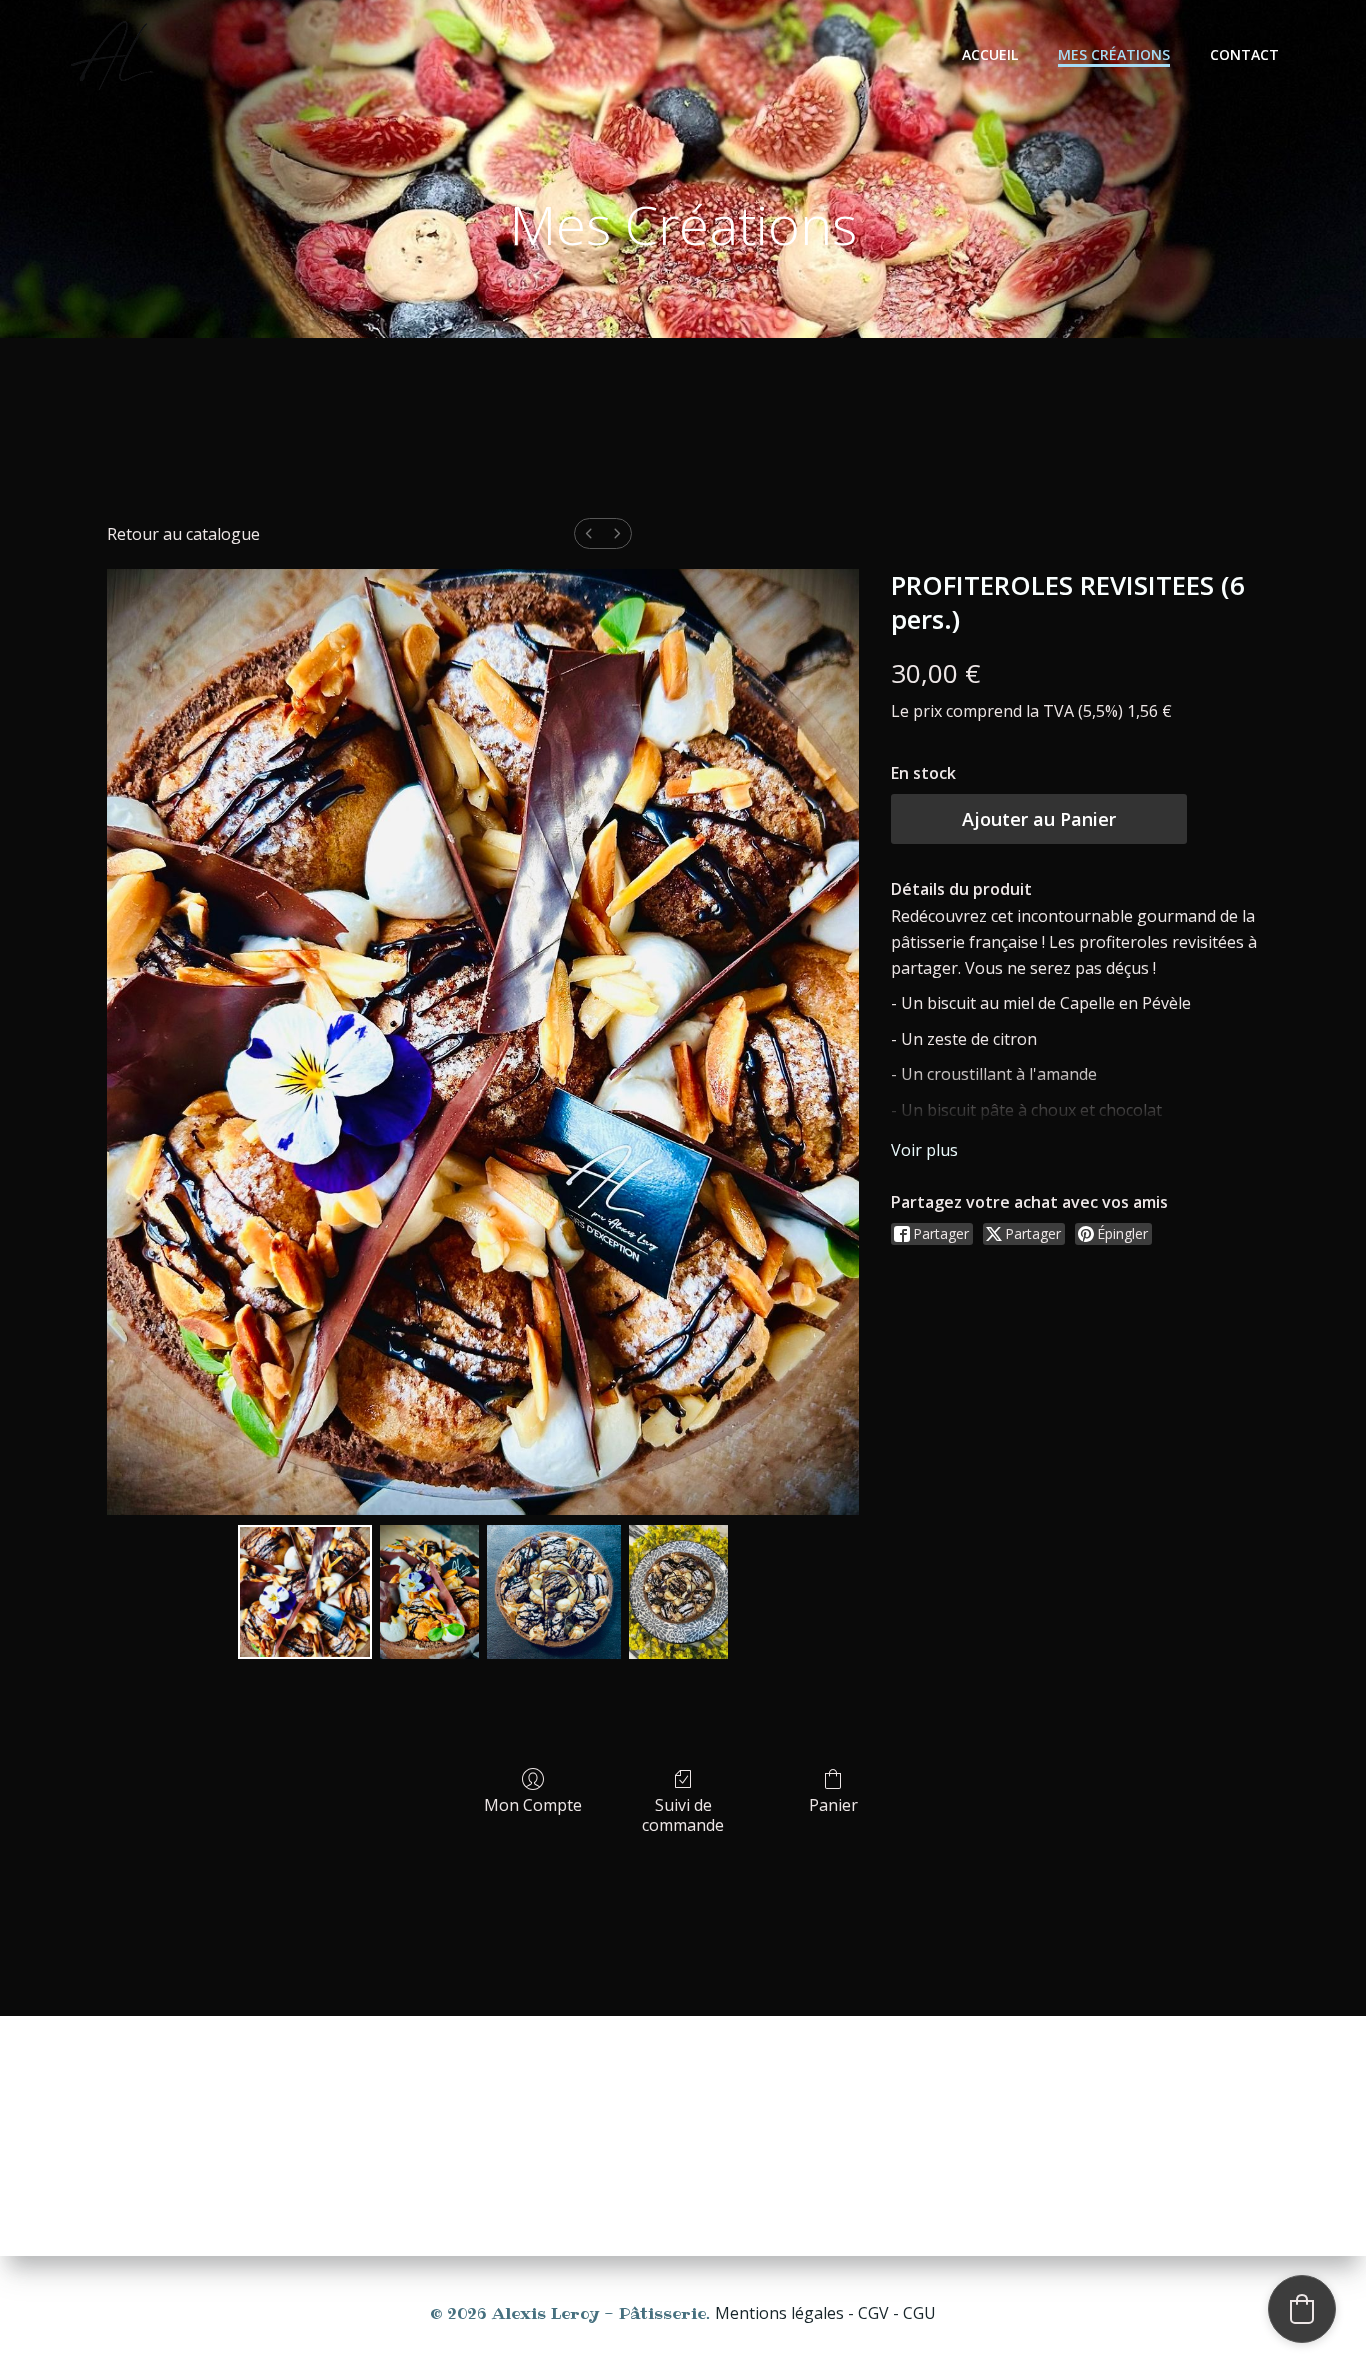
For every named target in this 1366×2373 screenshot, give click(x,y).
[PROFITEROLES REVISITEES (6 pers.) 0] (305, 1592)
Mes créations (1114, 54)
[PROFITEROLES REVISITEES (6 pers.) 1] (429, 1592)
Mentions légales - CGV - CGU (825, 2313)
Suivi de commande (683, 1814)
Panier (833, 1804)
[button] (1302, 2309)
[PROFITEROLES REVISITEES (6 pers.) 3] (678, 1592)
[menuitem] (589, 533)
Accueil (990, 54)
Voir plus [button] (924, 1150)
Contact (1244, 54)
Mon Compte (533, 1804)
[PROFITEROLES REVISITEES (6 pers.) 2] (554, 1592)
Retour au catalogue (183, 534)
